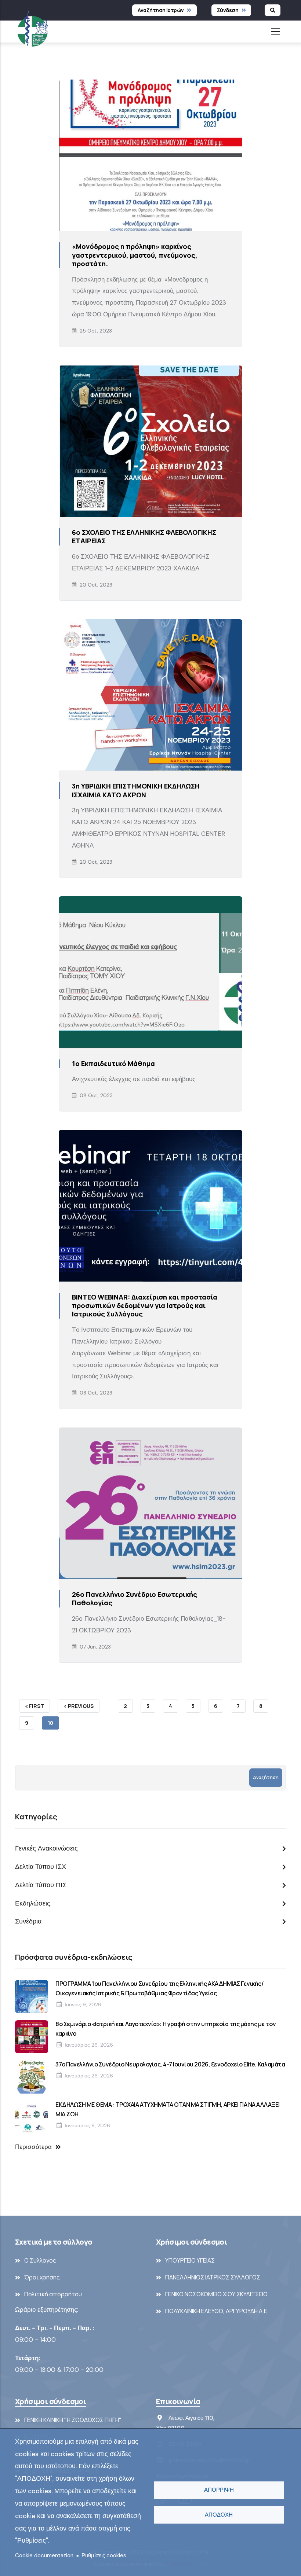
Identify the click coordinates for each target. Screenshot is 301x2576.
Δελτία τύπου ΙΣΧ (41, 1867)
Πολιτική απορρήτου (53, 2294)
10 (53, 1724)
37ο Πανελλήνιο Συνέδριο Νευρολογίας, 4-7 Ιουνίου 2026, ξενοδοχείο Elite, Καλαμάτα (170, 2064)
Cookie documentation (44, 2555)
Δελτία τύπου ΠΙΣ (41, 1885)
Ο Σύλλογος (40, 2260)
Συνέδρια (28, 1921)
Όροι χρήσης (42, 2277)
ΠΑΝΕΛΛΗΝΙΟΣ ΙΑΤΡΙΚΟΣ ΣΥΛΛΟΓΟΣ (213, 2277)
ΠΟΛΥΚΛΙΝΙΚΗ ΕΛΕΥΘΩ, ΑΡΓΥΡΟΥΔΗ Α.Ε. (217, 2311)
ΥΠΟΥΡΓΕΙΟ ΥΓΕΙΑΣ (190, 2260)
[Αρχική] (32, 27)
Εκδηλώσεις (33, 1903)
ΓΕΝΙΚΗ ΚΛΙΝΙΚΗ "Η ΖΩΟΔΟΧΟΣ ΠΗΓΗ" (73, 2420)
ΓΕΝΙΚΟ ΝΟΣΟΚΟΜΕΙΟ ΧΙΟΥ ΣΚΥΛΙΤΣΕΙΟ (216, 2294)
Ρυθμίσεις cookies (104, 2555)
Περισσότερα (33, 2147)
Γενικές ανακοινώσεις (46, 1848)
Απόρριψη (219, 2490)
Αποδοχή (219, 2515)
